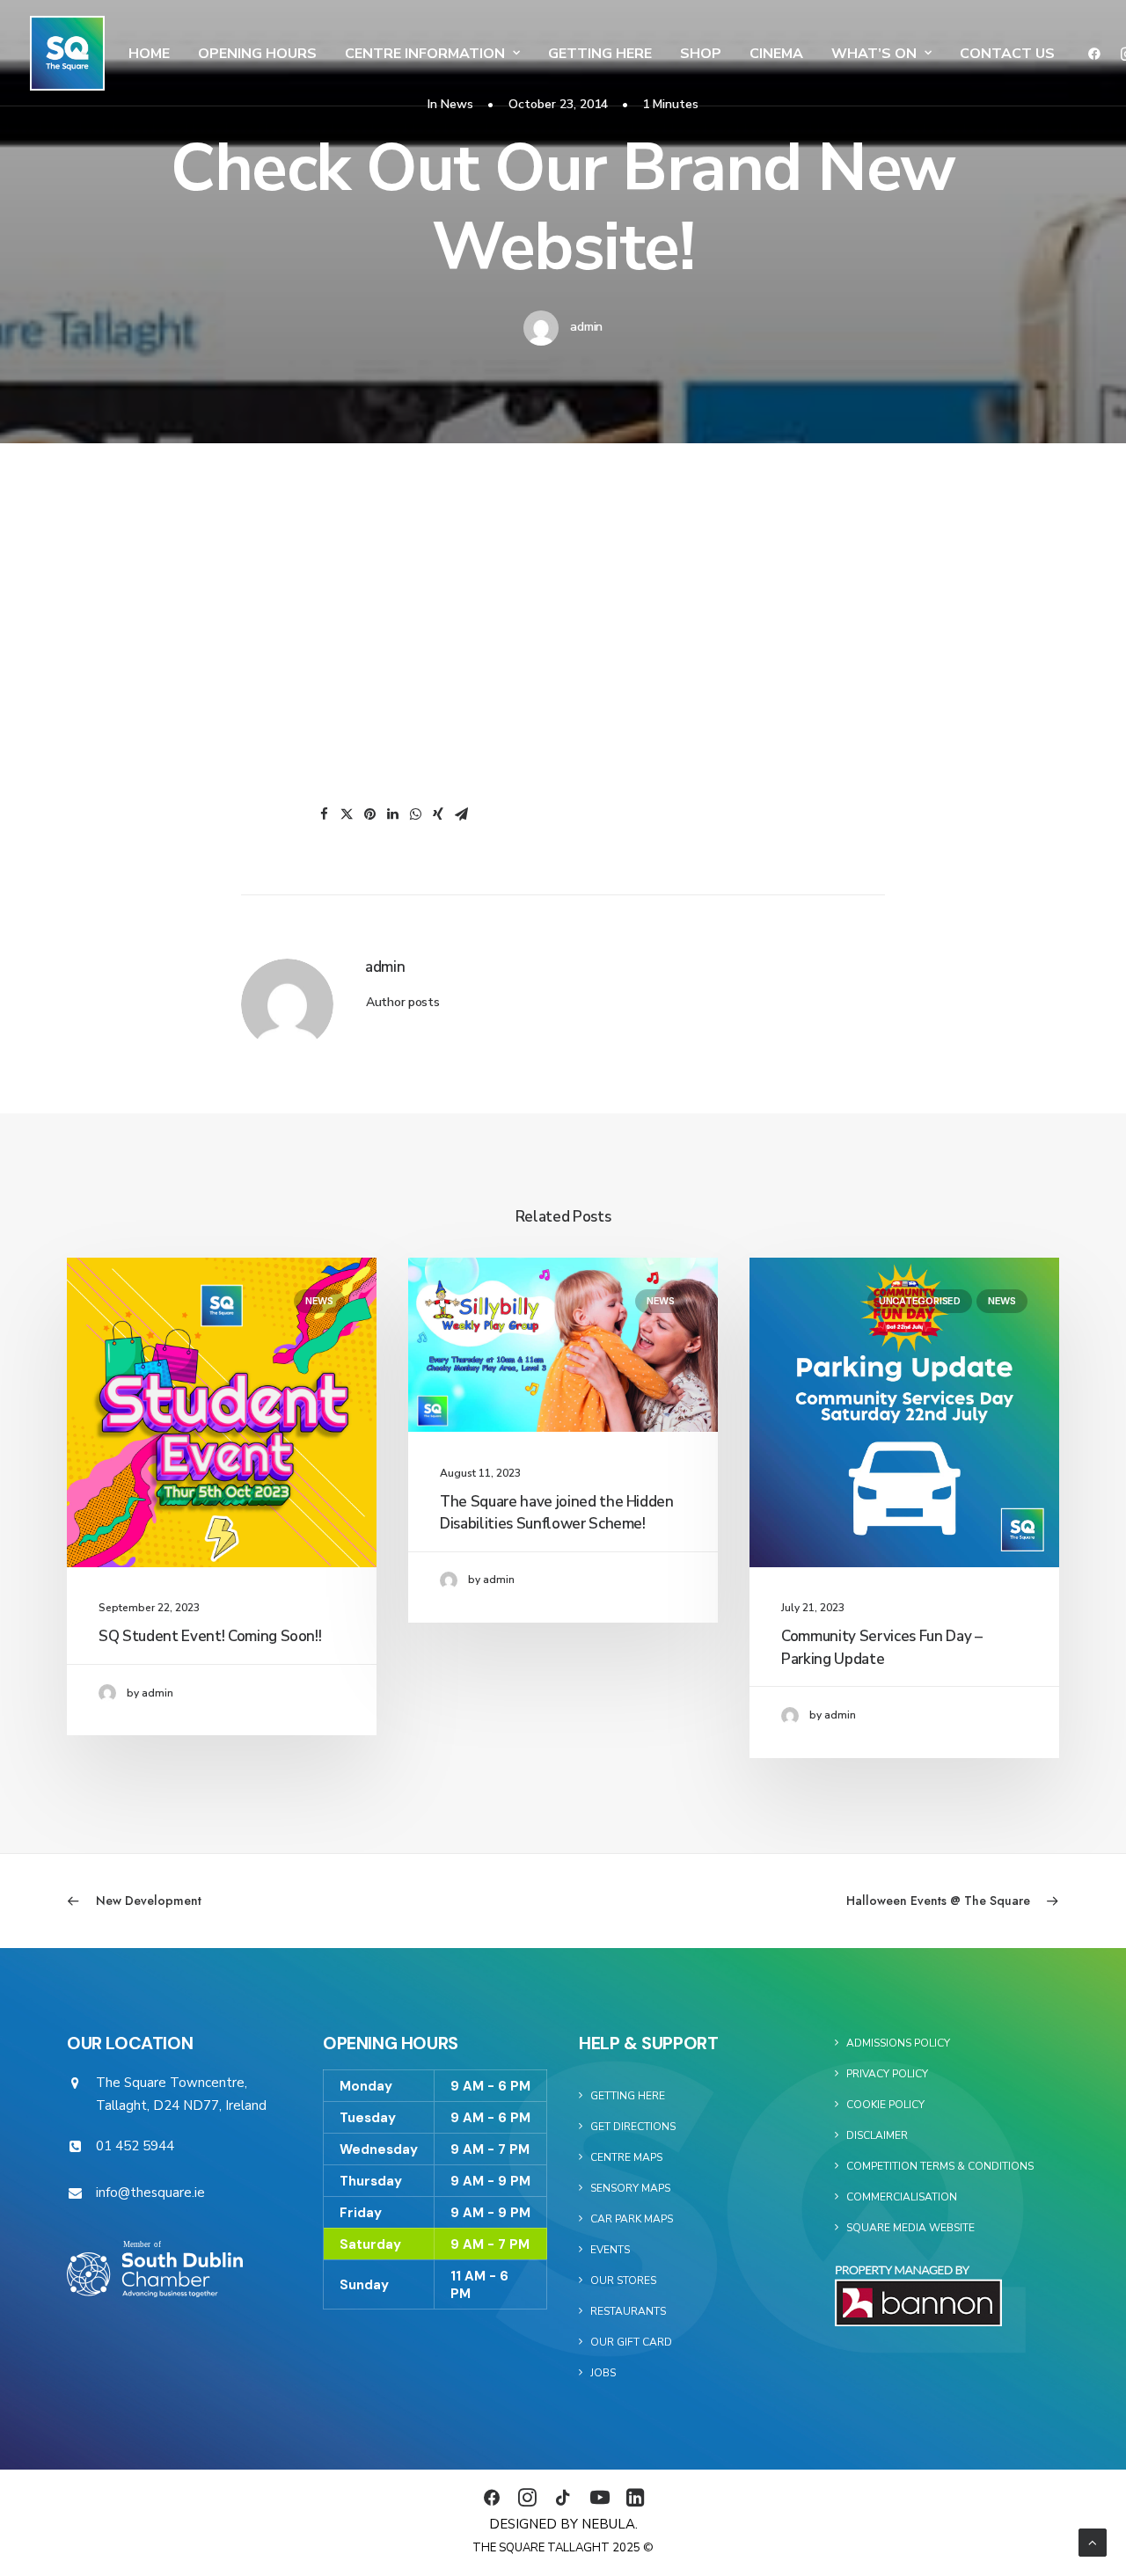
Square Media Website (910, 2228)
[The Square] (67, 53)
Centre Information (425, 54)
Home (149, 54)
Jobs (603, 2373)
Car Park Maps (632, 2219)
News (319, 1301)
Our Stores (623, 2280)
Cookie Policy (885, 2105)
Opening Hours (257, 54)
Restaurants (628, 2311)
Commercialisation (902, 2197)
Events (610, 2250)
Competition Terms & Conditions (940, 2166)
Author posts (403, 1002)
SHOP (701, 54)
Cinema (776, 54)
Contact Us (1007, 54)
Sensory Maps (630, 2188)
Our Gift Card (631, 2342)
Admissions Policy (898, 2043)
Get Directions (633, 2127)
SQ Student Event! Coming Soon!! (210, 1636)
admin (586, 327)
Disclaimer (877, 2135)
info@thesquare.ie (150, 2193)
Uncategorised (920, 1301)
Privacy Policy (887, 2074)
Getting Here (600, 54)
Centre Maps (626, 2157)
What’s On (874, 54)
